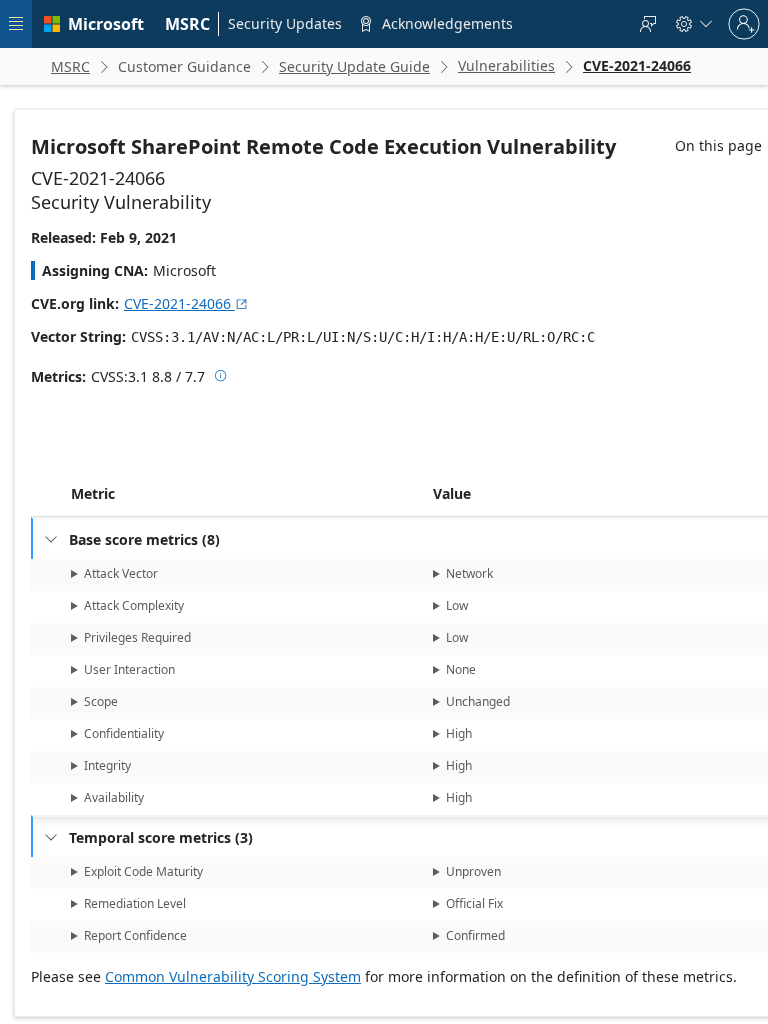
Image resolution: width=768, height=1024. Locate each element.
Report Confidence (135, 935)
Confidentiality (124, 733)
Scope (101, 701)
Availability (114, 797)
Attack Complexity (134, 605)
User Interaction (129, 669)
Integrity (107, 765)
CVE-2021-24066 (186, 303)
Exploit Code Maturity (143, 871)
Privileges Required (137, 637)
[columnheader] (248, 494)
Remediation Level (135, 903)
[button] (429, 494)
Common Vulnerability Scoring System (233, 976)
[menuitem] (188, 24)
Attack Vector (121, 573)
